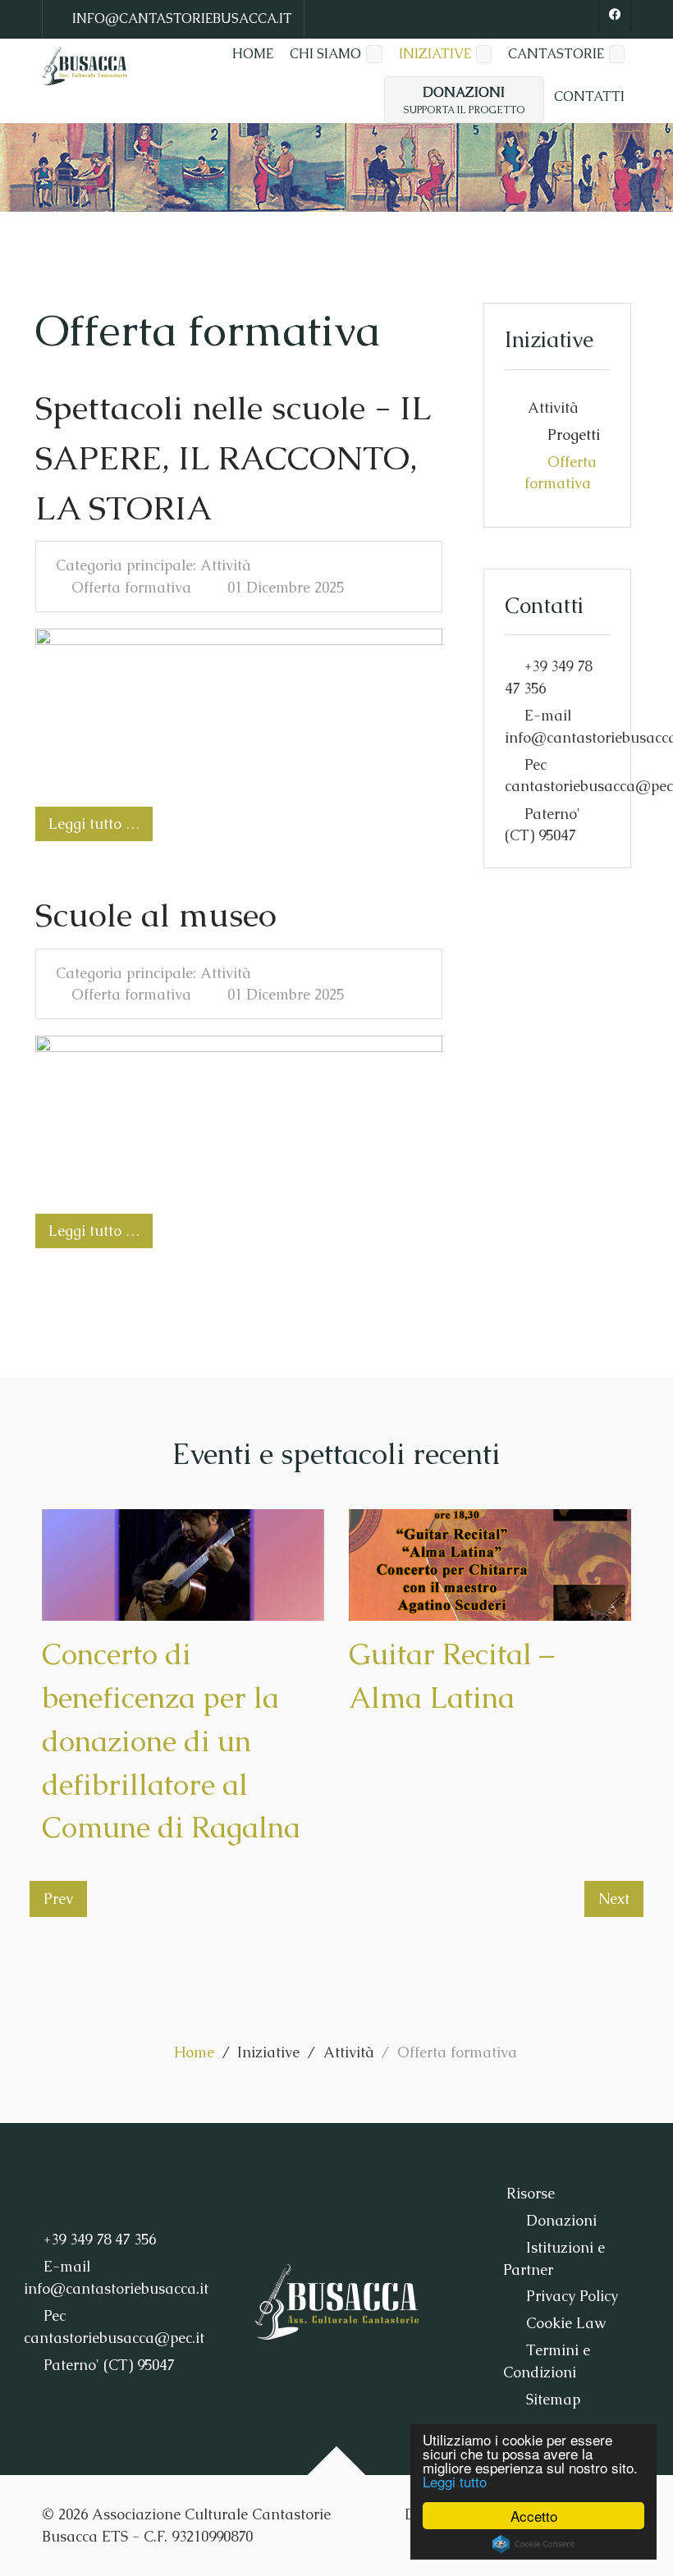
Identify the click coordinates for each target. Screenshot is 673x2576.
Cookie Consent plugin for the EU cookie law (533, 2544)
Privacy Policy (572, 2296)
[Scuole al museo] (239, 1115)
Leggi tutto (455, 2481)
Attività (553, 408)
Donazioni (561, 2221)
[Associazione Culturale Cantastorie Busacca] (85, 66)
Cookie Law (566, 2323)
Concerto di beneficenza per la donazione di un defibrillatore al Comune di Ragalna (171, 1741)
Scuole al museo (156, 915)
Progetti (574, 435)
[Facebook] (615, 16)
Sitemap (553, 2400)
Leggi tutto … (94, 824)
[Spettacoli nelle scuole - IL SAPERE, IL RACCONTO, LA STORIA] (239, 708)
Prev (58, 1899)
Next (614, 1899)
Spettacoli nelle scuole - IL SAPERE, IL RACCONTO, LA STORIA (233, 458)
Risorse (531, 2194)
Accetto (534, 2516)
